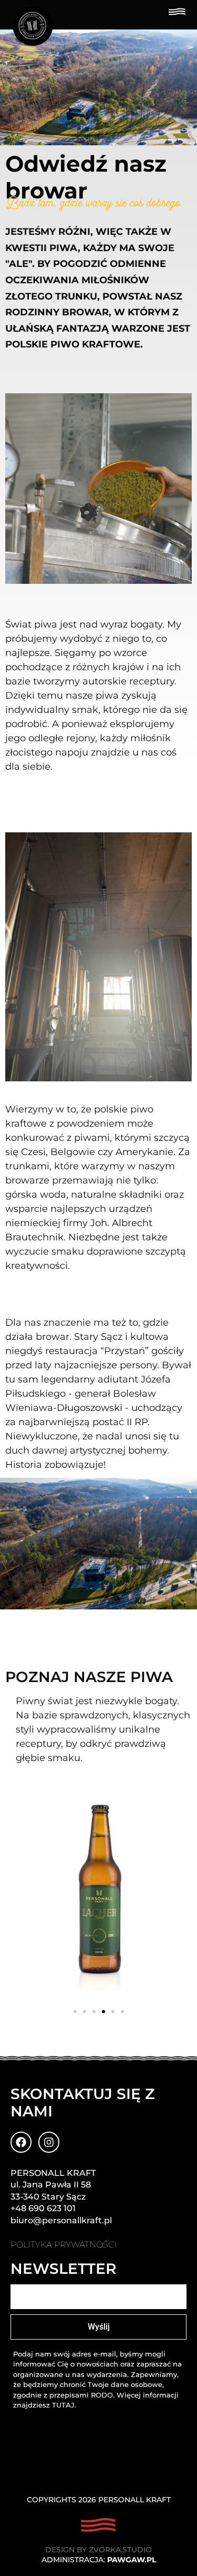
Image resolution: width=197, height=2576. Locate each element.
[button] (75, 2012)
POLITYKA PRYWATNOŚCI (64, 2245)
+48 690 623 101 (43, 2208)
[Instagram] (49, 2142)
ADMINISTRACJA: (99, 2560)
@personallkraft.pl (72, 2220)
